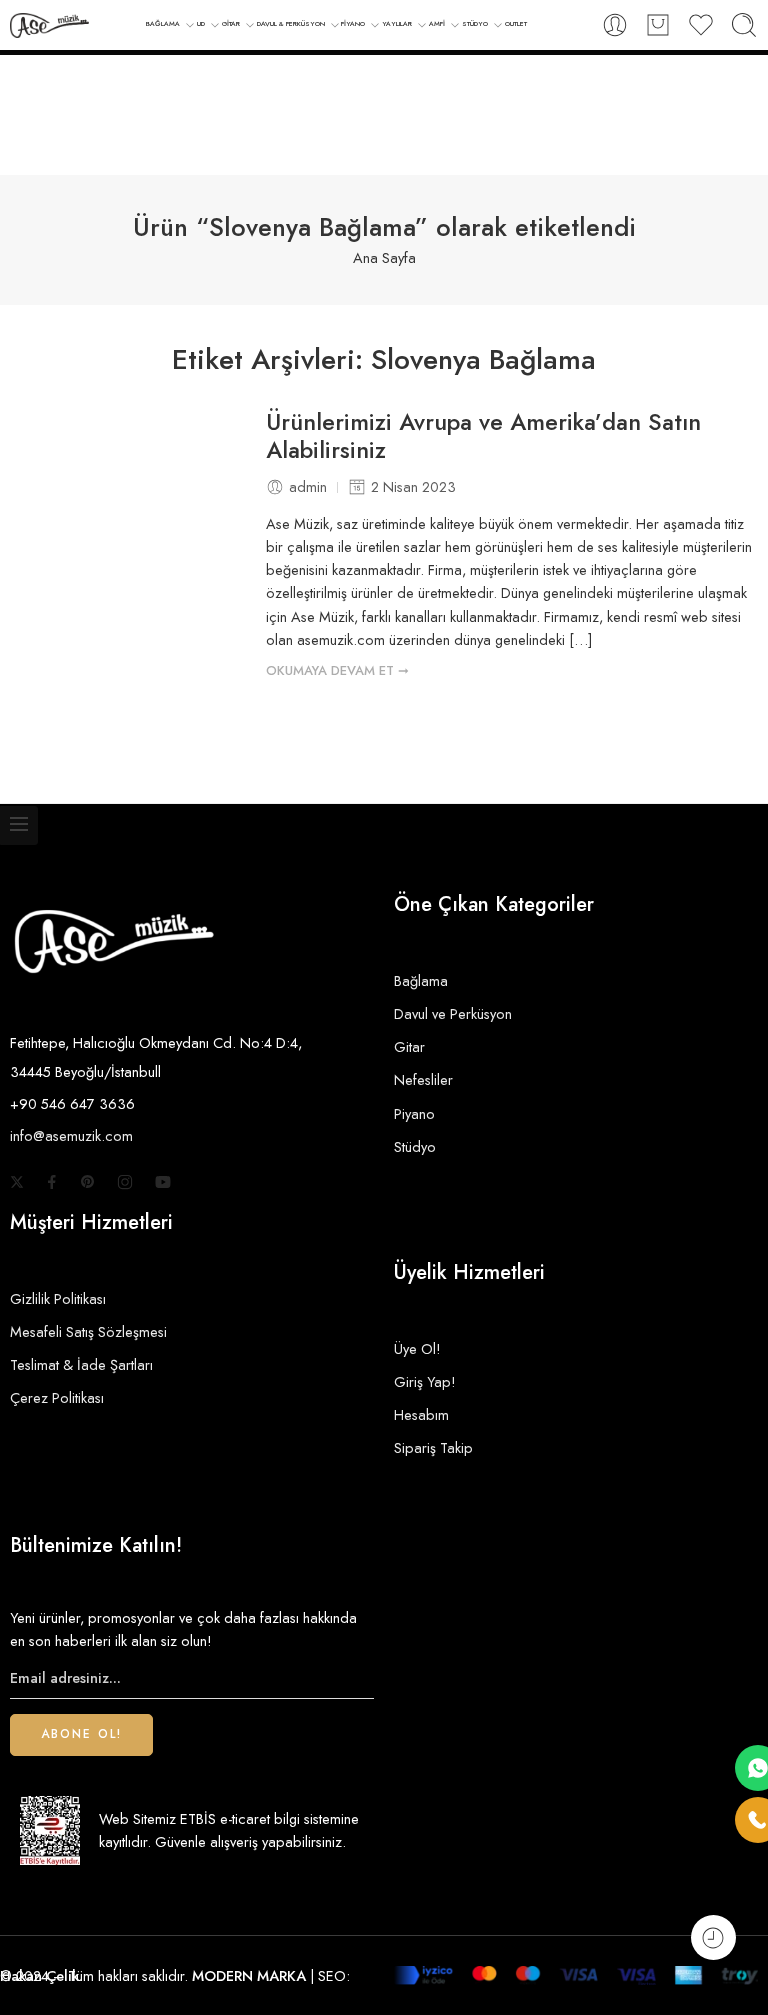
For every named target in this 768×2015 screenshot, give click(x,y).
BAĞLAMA (163, 24)
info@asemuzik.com (71, 1135)
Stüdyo (415, 1146)
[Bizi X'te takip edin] (17, 1182)
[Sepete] (658, 25)
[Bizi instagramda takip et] (125, 1182)
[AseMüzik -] (49, 25)
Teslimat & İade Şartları (81, 1364)
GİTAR (231, 24)
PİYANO (353, 24)
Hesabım (421, 1414)
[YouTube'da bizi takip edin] (163, 1182)
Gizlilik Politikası (58, 1298)
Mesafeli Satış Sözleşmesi (88, 1331)
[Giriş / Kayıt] (615, 25)
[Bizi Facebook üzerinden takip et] (52, 1182)
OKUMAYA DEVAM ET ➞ (337, 670)
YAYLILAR (397, 24)
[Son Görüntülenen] (713, 1937)
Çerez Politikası (57, 1397)
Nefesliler (423, 1079)
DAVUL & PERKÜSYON (291, 24)
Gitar (409, 1046)
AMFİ (437, 24)
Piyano (414, 1113)
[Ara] (744, 25)
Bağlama (421, 980)
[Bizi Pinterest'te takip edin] (88, 1182)
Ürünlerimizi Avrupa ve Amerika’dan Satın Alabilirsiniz (483, 437)
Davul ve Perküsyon (453, 1013)
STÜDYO (475, 24)
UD (201, 24)
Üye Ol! (417, 1348)
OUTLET (516, 24)
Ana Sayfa (384, 257)
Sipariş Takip (433, 1447)
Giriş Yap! (425, 1381)
